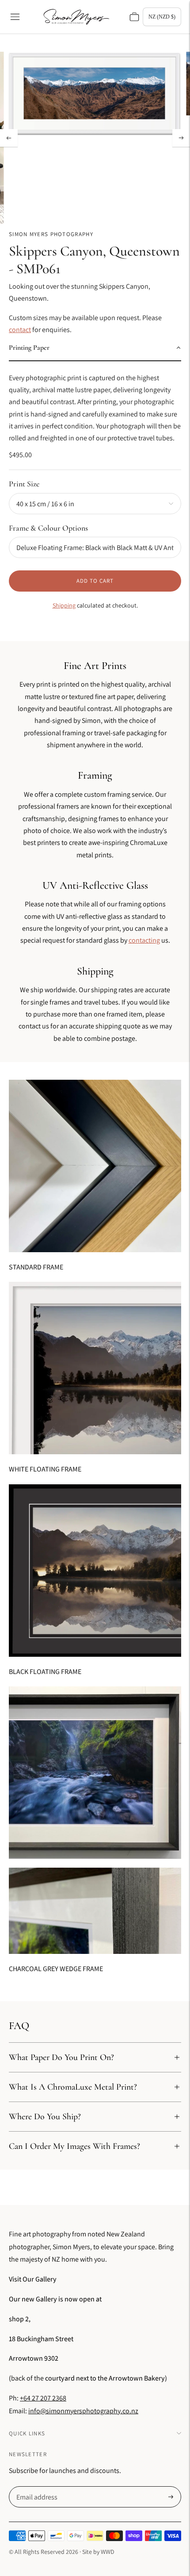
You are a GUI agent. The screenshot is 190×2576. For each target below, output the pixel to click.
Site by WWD (98, 2552)
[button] (95, 348)
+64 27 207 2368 (43, 2398)
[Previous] (9, 138)
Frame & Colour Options (48, 528)
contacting (144, 940)
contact (20, 330)
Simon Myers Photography (51, 234)
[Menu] (15, 17)
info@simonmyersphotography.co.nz (83, 2411)
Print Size (24, 484)
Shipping (64, 605)
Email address (36, 2487)
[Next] (181, 138)
